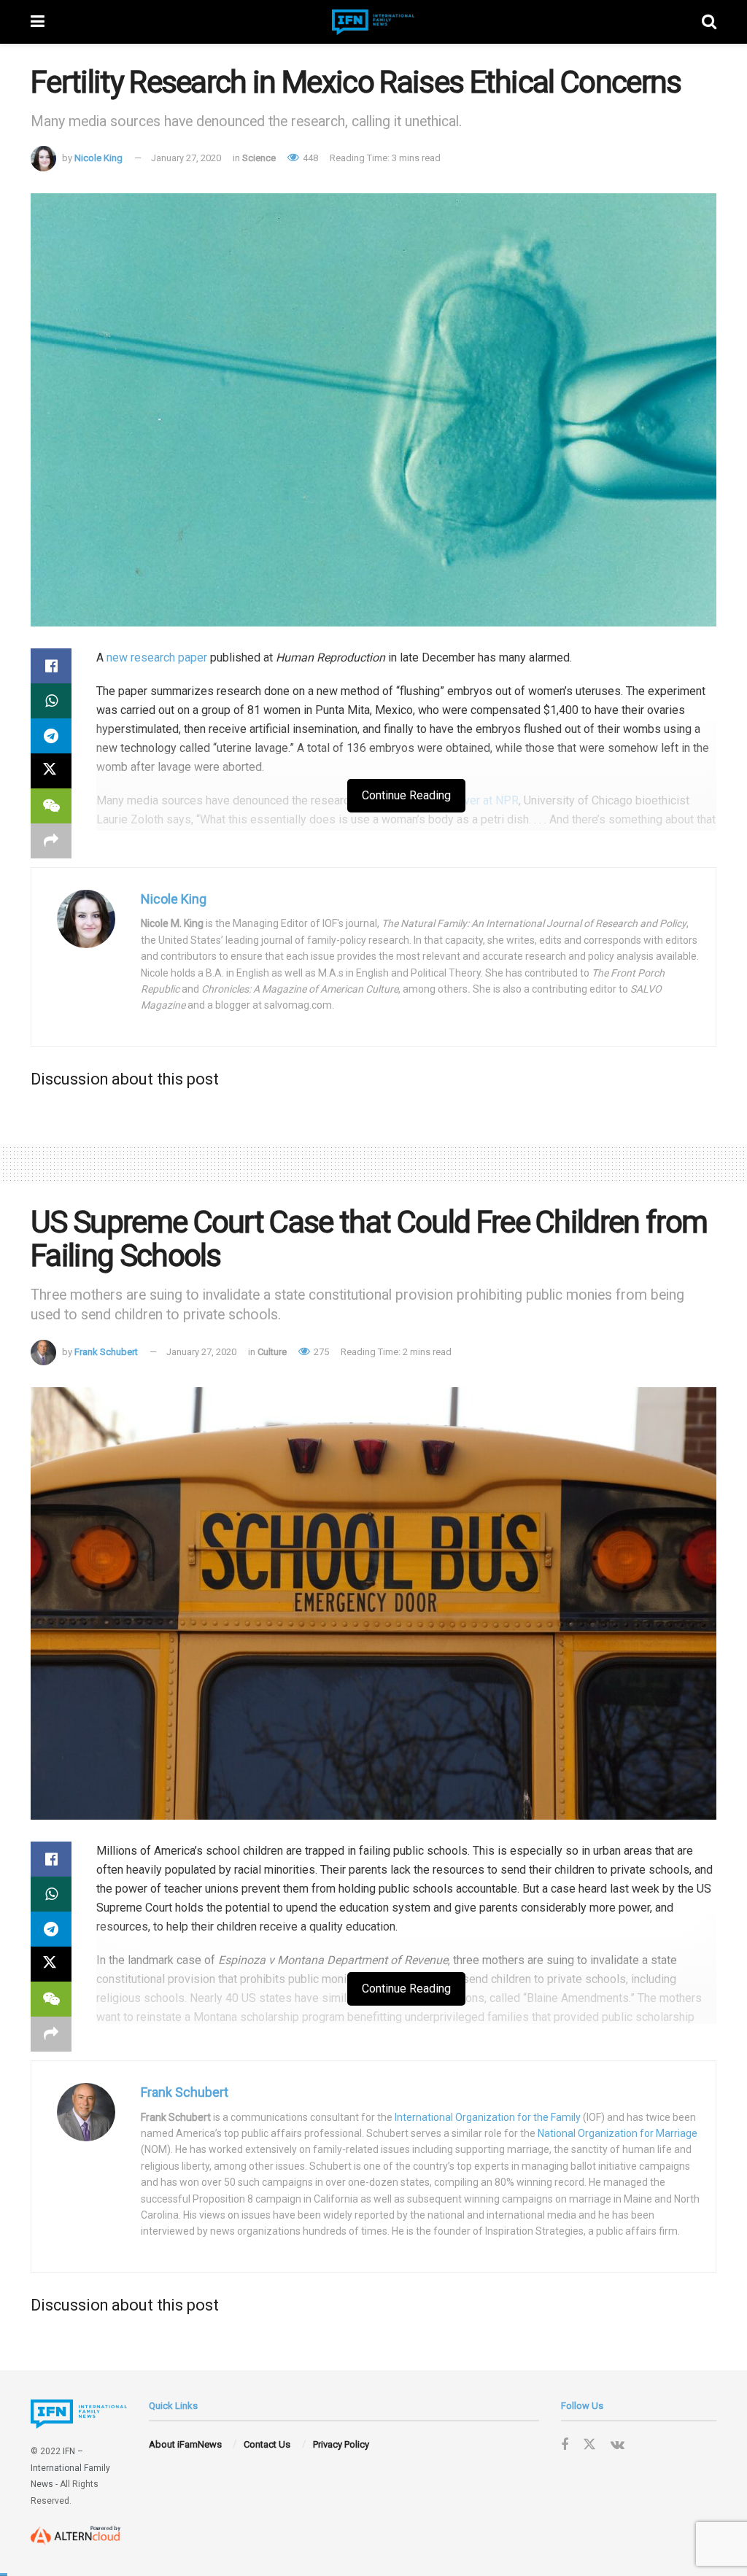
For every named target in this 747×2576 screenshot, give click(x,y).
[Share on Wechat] (51, 806)
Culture (272, 1352)
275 (320, 1352)
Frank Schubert (106, 1352)
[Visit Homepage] (373, 22)
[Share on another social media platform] (51, 841)
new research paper (157, 657)
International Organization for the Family (488, 2117)
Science (259, 158)
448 (309, 158)
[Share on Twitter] (51, 771)
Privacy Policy (341, 2444)
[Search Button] (709, 22)
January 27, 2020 (186, 158)
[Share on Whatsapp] (51, 701)
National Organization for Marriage (618, 2133)
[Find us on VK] (618, 2445)
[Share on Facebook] (51, 666)
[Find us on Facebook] (565, 2445)
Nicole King (98, 158)
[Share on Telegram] (51, 736)
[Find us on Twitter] (589, 2445)
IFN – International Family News (70, 2468)
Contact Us (267, 2444)
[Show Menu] (38, 22)
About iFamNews (185, 2444)
